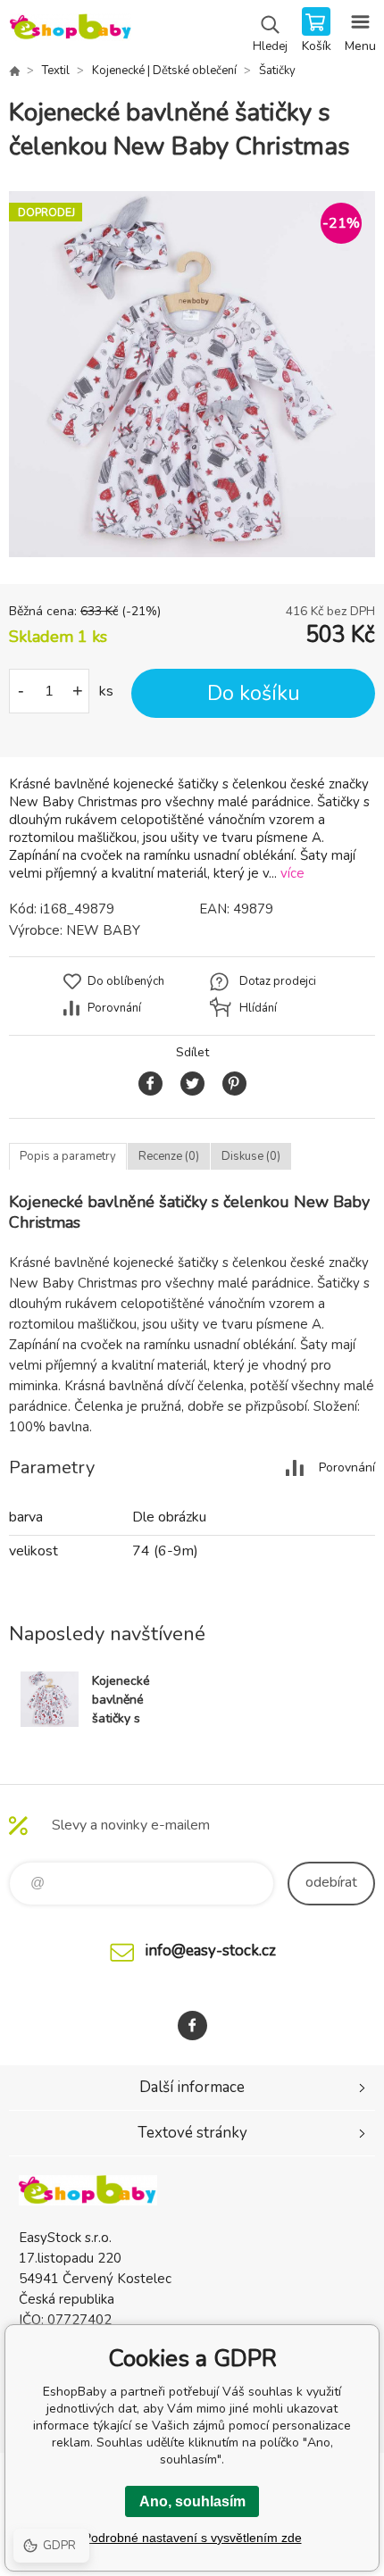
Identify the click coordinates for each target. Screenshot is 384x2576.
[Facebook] (192, 2026)
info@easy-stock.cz (210, 1951)
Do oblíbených (126, 981)
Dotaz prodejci (278, 981)
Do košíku (254, 693)
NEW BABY (103, 930)
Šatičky (277, 71)
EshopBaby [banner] (70, 31)
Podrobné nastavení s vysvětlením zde (192, 2538)
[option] (192, 374)
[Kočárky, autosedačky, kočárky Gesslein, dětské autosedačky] (14, 71)
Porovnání (114, 1008)
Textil (56, 71)
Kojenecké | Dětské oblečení (164, 71)
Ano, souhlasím (192, 2501)
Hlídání (258, 1008)
